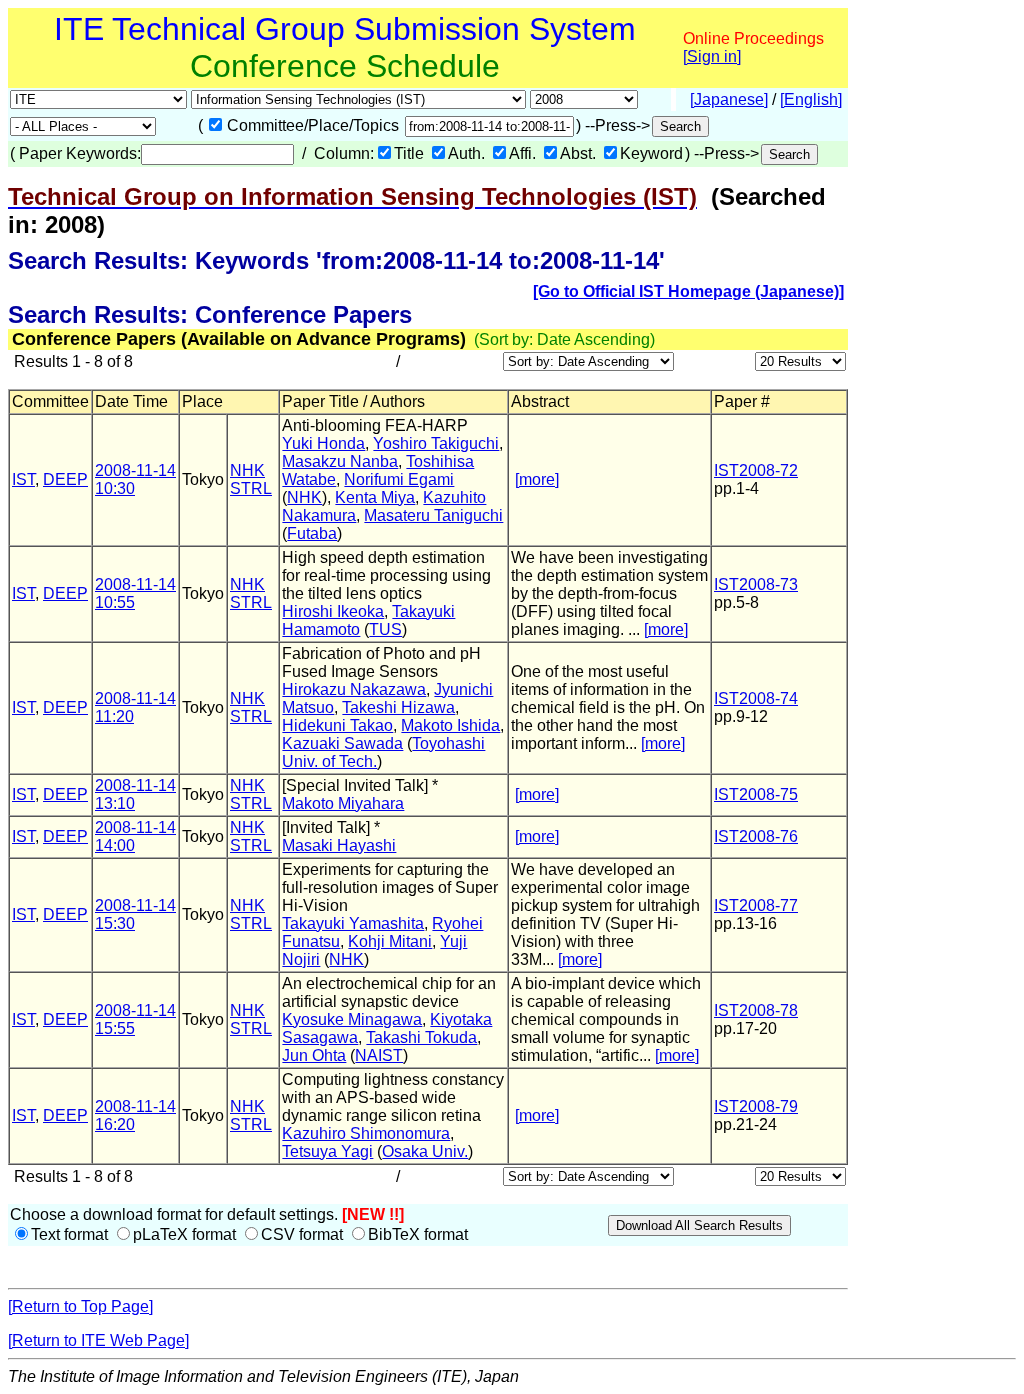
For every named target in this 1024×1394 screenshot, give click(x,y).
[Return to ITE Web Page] (98, 1340)
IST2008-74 (756, 698)
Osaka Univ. (425, 1151)
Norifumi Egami (399, 479)
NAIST (379, 1055)
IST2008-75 (756, 794)
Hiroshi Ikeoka (333, 611)
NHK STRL (251, 479)
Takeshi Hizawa (398, 707)
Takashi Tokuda (421, 1037)
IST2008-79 (756, 1106)
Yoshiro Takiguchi (436, 443)
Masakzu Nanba (340, 461)
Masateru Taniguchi (433, 515)
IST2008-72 (756, 470)
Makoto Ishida (450, 725)
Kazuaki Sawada (342, 743)
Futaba (312, 533)
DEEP (65, 479)
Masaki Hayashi (339, 845)
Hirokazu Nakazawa (354, 689)
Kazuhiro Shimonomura (366, 1133)
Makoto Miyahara (343, 803)
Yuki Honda (323, 443)
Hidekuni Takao (337, 725)
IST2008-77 (756, 905)
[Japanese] (729, 99)
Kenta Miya (375, 497)
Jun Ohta (314, 1055)
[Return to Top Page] (80, 1306)
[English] (811, 99)
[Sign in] (712, 56)
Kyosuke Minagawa (352, 1019)
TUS (385, 629)
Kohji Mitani (390, 941)
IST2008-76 (756, 836)
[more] (537, 479)
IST (23, 479)
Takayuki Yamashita (353, 923)
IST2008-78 (756, 1010)
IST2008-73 (756, 584)
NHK (304, 497)
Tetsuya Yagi (327, 1151)
